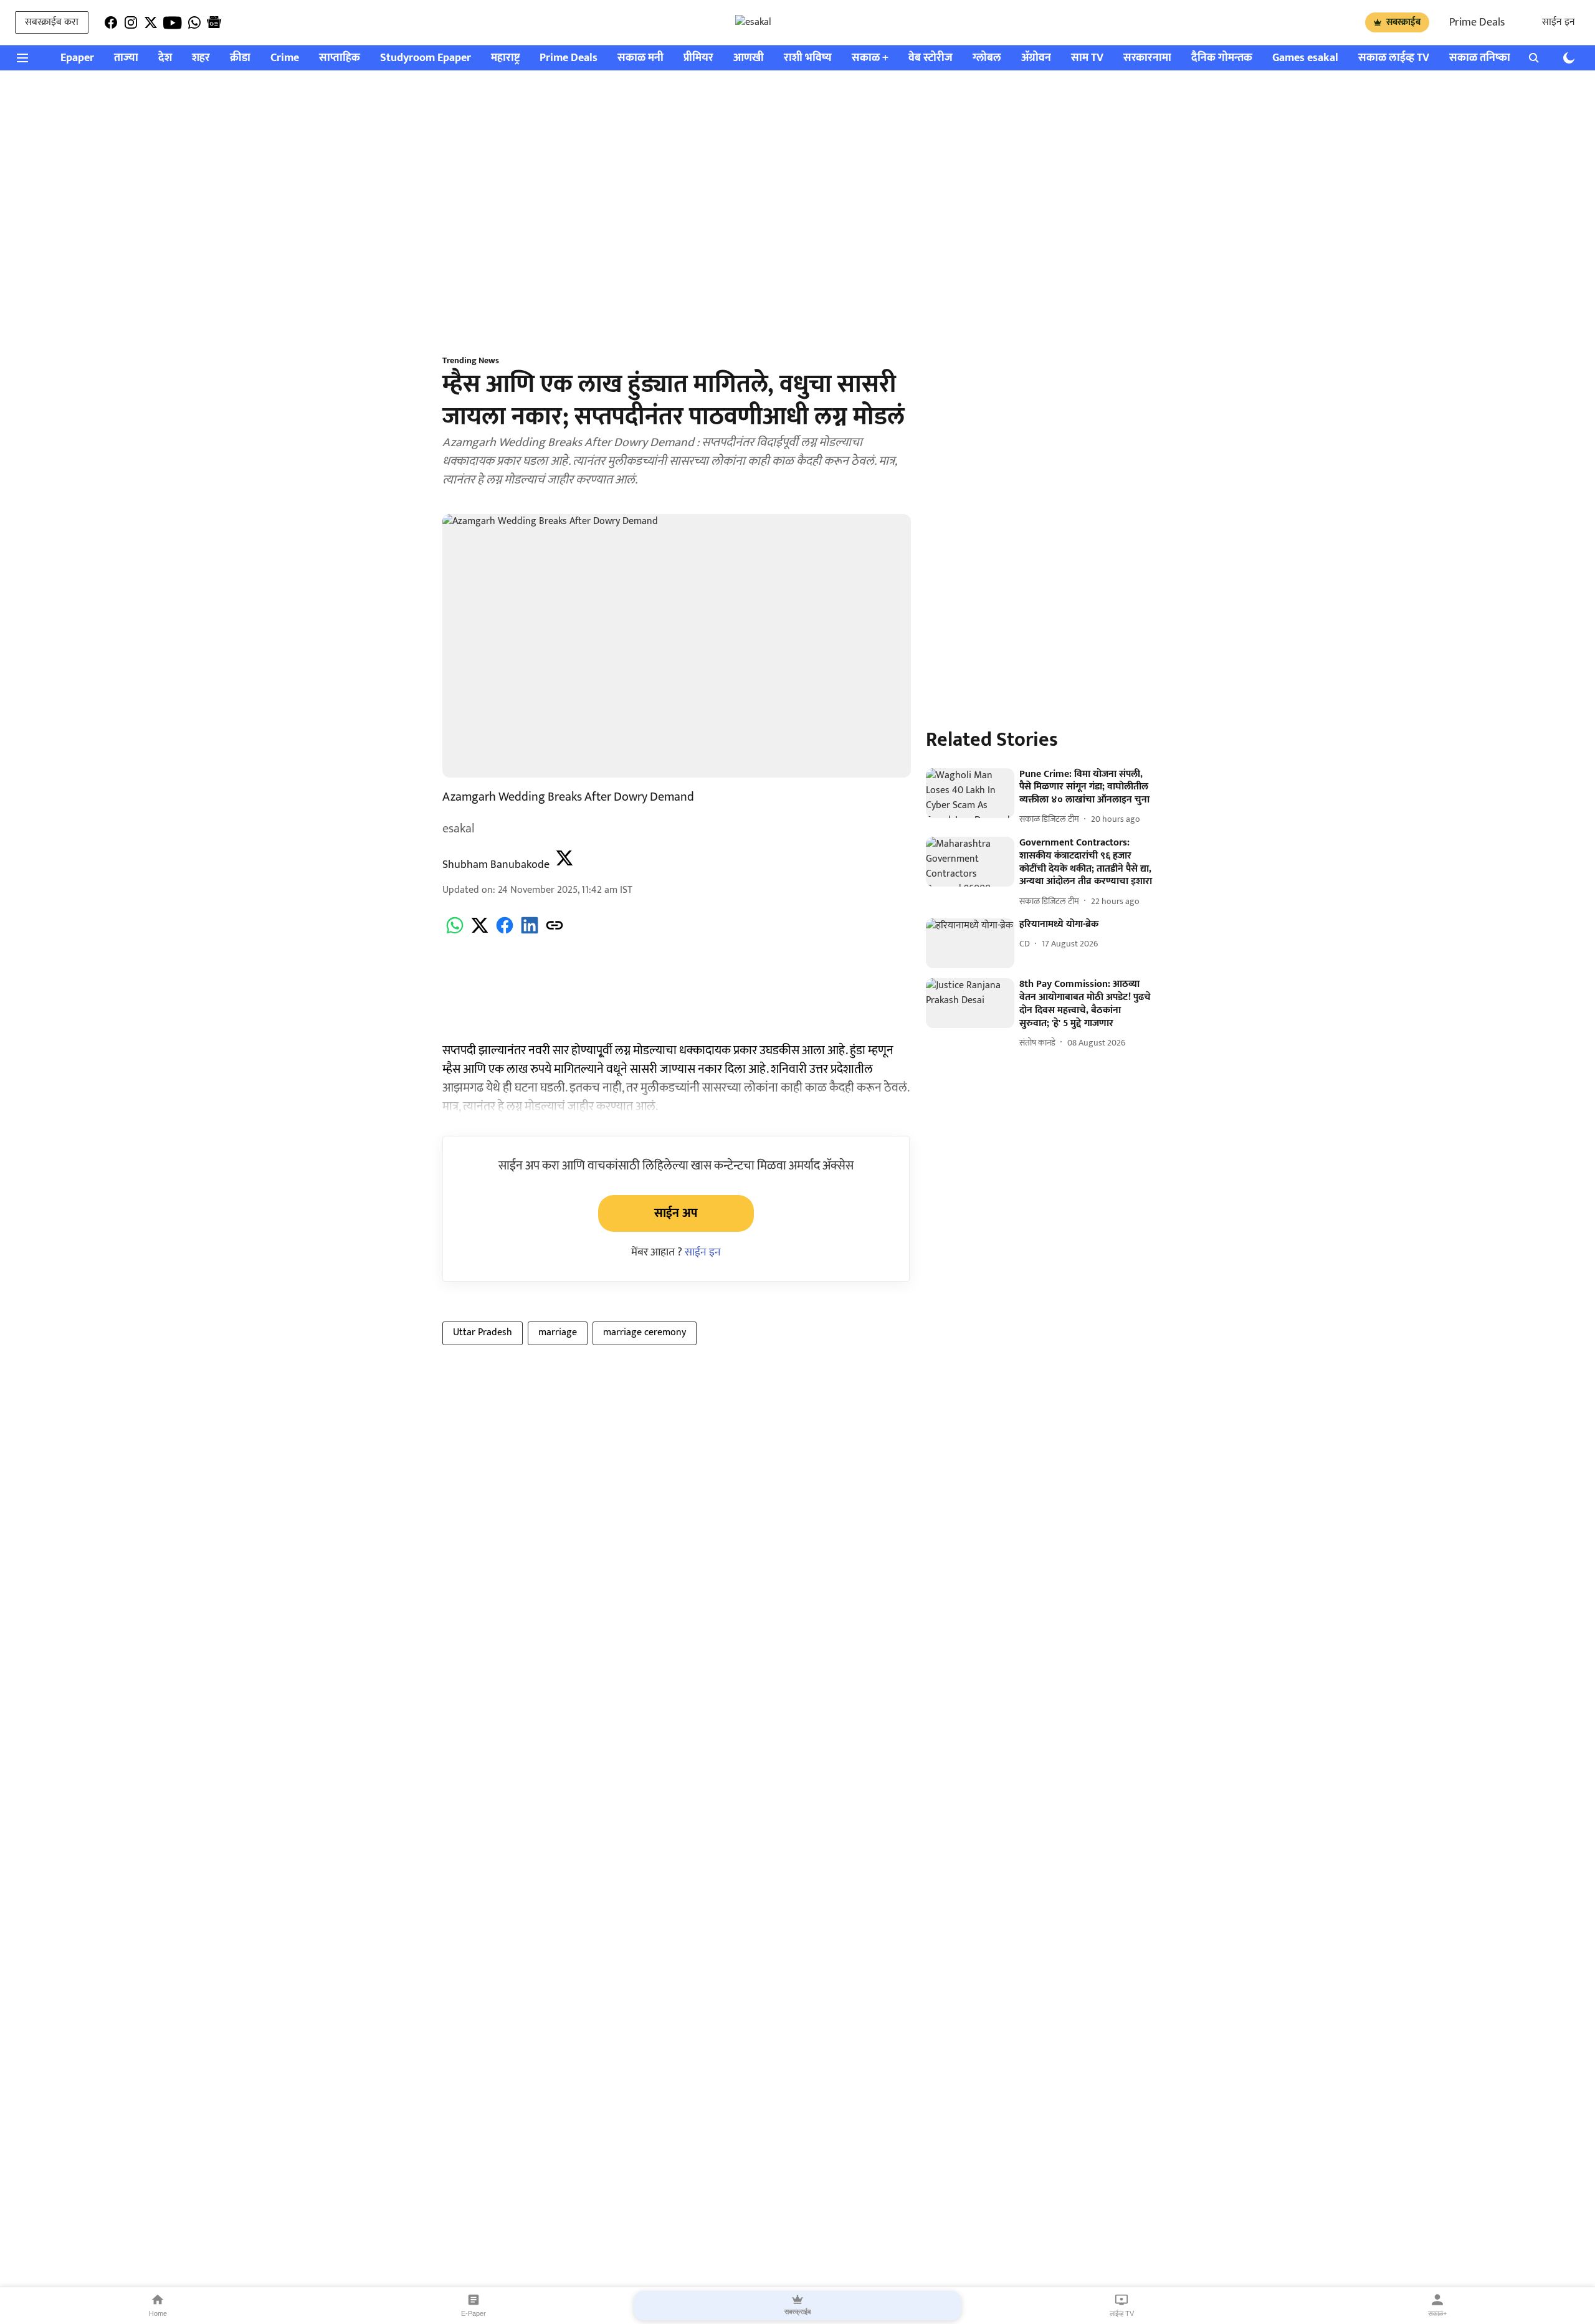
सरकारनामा (1147, 58)
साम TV (1087, 58)
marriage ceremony (645, 1332)
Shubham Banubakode (496, 865)
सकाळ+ (1437, 2313)
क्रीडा (240, 58)
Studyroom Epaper (426, 58)
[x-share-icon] (480, 932)
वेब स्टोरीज (931, 58)
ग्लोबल (987, 58)
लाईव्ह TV (1122, 2313)
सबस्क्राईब (1403, 22)
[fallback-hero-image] (970, 793)
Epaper (77, 58)
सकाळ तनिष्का (1480, 58)
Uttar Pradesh (483, 1332)
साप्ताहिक (340, 58)
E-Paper (474, 2313)
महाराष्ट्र (505, 58)
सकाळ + (870, 58)
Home (158, 2313)
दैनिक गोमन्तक (1222, 58)
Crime (285, 58)
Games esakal (1305, 58)
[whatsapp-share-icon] (455, 932)
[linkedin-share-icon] (530, 932)
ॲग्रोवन (1036, 58)
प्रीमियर (698, 58)
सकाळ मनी (640, 58)
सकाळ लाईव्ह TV (1394, 58)
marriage (558, 1332)
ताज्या (126, 58)
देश (165, 58)
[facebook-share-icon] (505, 932)
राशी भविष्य (808, 58)
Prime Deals (1477, 22)
